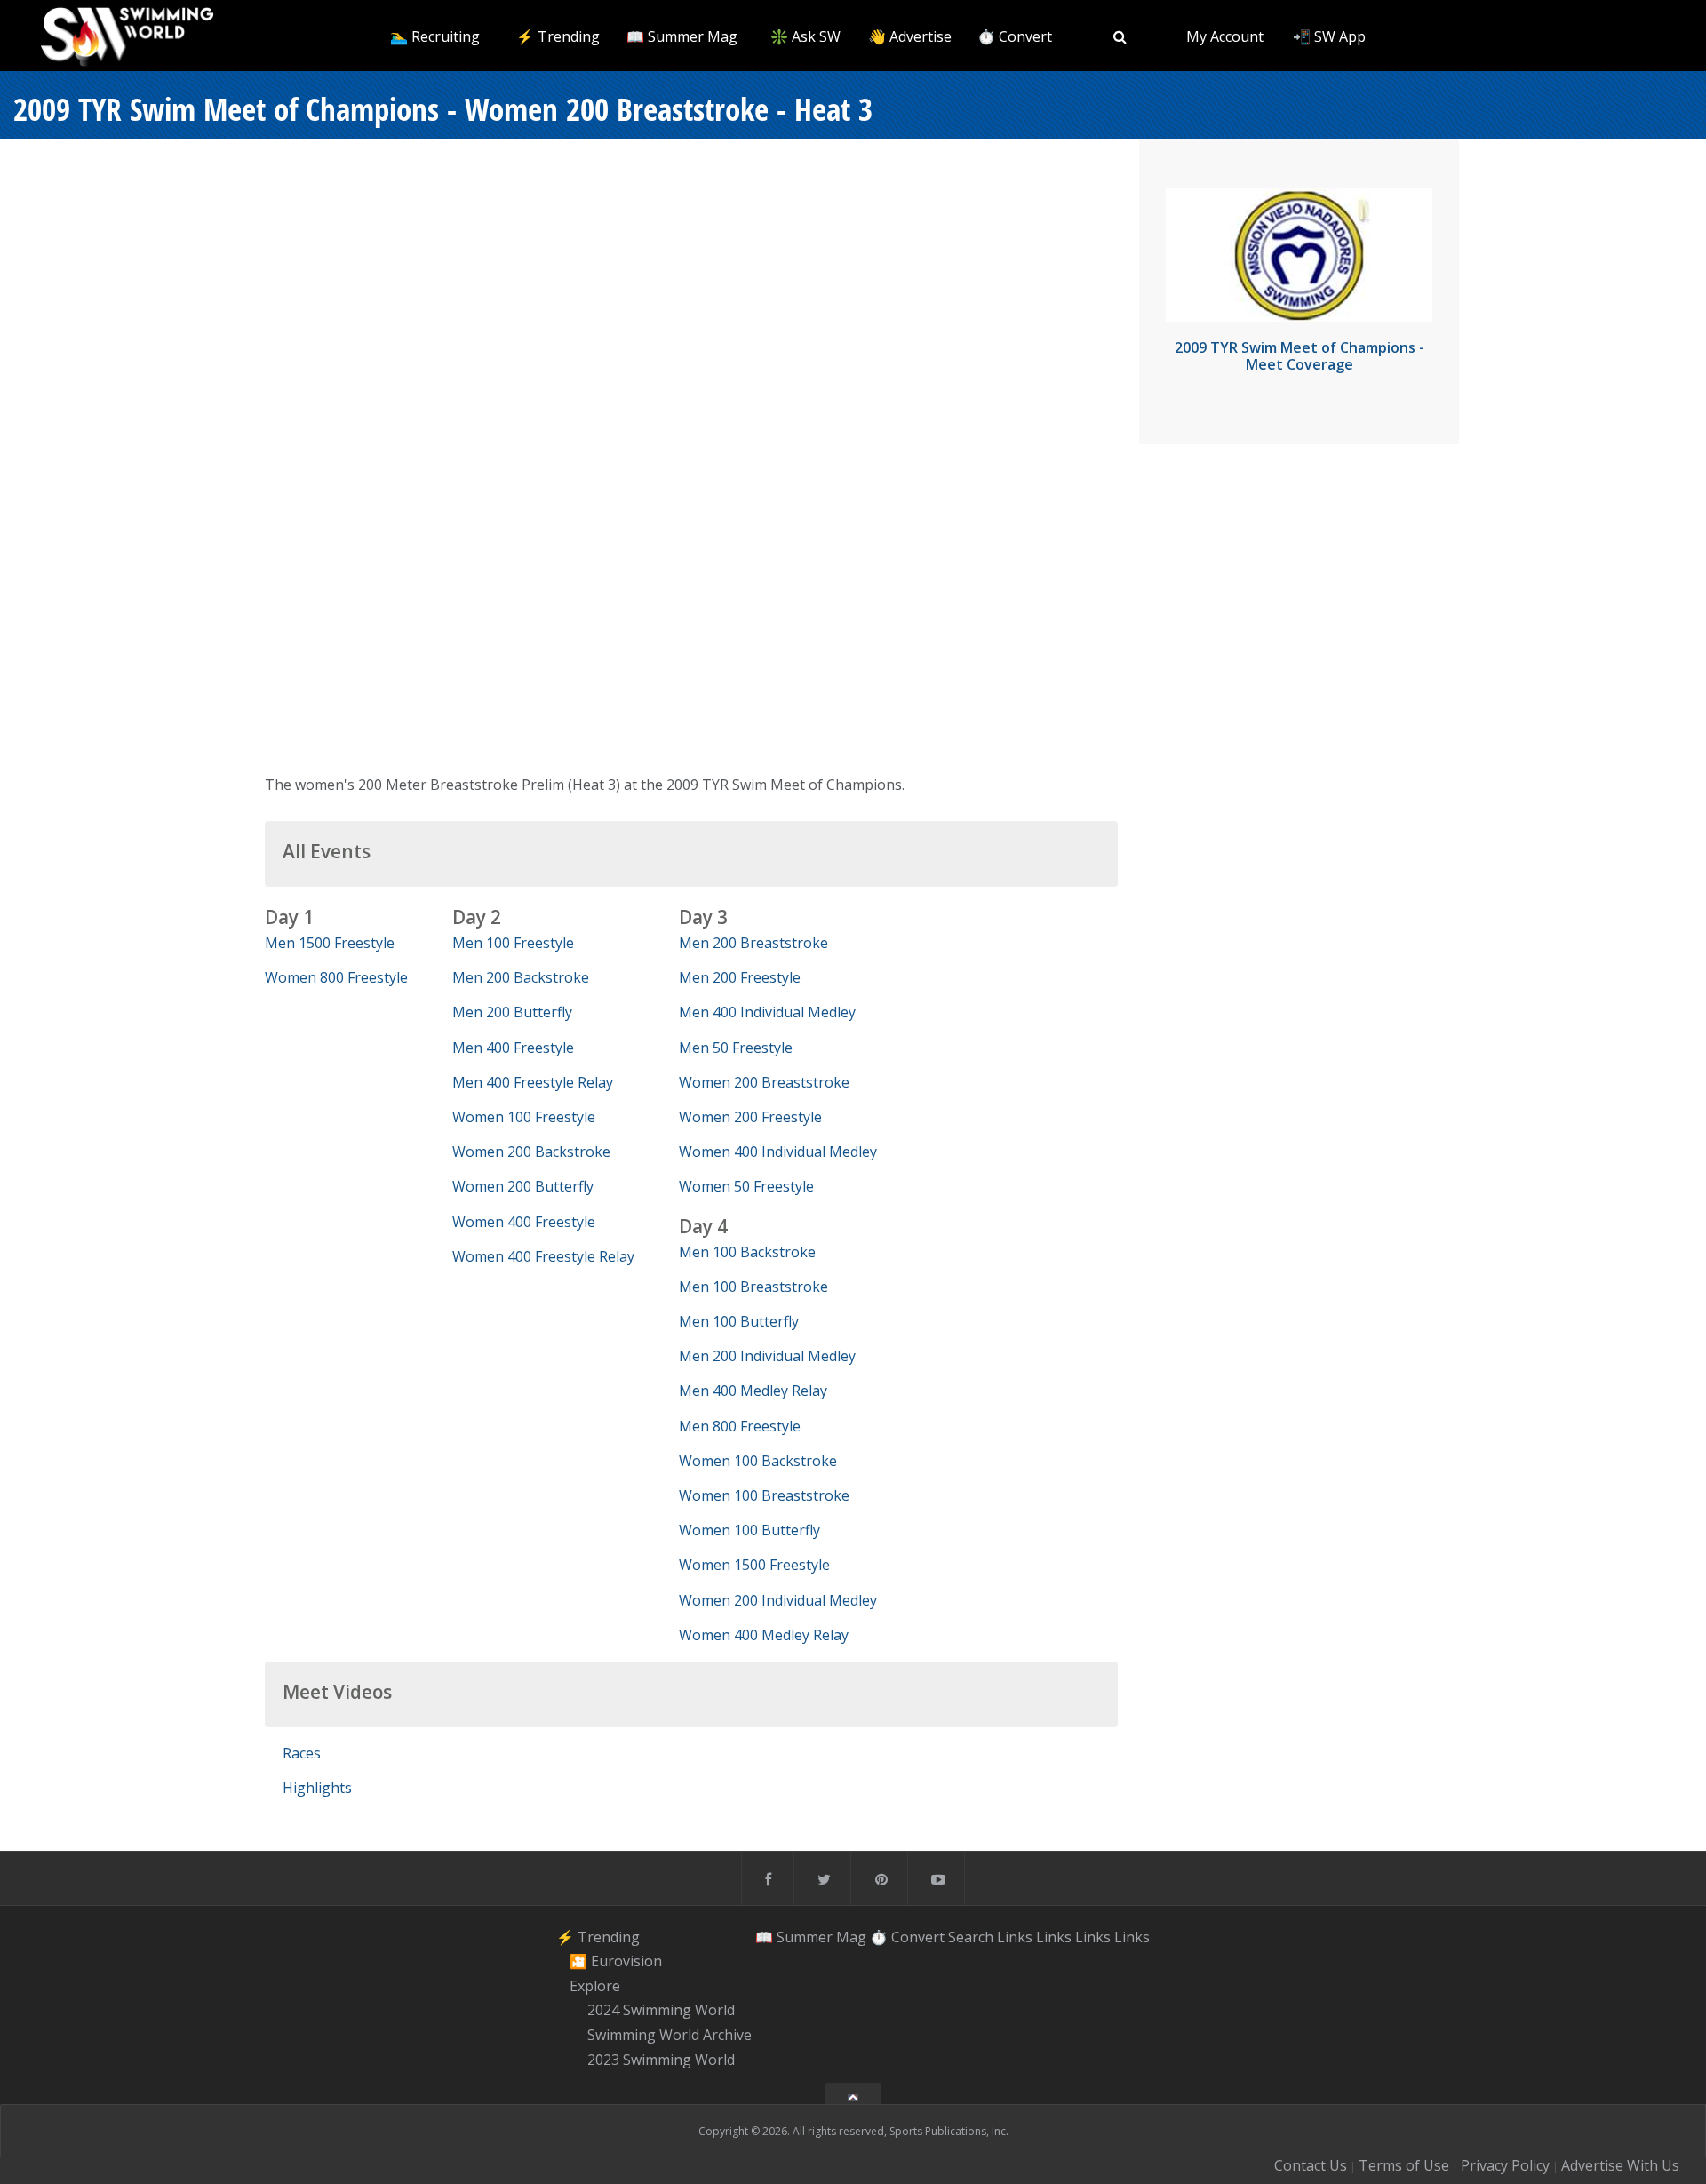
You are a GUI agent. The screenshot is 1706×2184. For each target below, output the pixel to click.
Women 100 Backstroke (758, 1461)
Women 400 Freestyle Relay (543, 1256)
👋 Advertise (910, 36)
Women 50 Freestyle (746, 1186)
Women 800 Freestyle (336, 977)
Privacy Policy (1505, 2165)
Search (971, 1936)
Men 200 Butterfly (512, 1012)
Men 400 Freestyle (513, 1048)
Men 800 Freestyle (740, 1426)
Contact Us (1311, 2165)
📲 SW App (1329, 36)
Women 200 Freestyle (750, 1117)
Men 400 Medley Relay (753, 1391)
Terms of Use (1404, 2165)
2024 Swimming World (661, 2011)
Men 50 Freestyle (736, 1048)
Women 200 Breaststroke (764, 1082)
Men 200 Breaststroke (753, 943)
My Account (1225, 36)
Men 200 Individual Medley (767, 1356)
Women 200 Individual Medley (778, 1600)
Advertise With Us (1620, 2165)
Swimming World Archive (670, 2035)
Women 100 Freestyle (524, 1117)
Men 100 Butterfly (739, 1321)
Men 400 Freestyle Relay (533, 1082)
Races (302, 1753)
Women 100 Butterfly (749, 1530)
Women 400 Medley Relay (764, 1635)
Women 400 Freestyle (524, 1222)
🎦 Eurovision (616, 1961)
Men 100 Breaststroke (753, 1287)
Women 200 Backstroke (531, 1152)
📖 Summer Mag (682, 36)
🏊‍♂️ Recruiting (435, 36)
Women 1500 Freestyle (754, 1565)
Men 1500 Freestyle (330, 943)
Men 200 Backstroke (521, 977)
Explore (595, 1986)
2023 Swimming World (661, 2060)
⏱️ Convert (1015, 36)
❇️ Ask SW (805, 36)
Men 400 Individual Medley (767, 1012)
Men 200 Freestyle (740, 977)
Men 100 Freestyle (513, 943)
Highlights (317, 1788)
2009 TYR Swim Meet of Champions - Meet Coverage (1299, 356)
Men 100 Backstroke (747, 1252)
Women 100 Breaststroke (764, 1495)
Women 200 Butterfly (523, 1186)
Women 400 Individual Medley (778, 1152)
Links (1015, 1936)
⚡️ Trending (558, 36)
